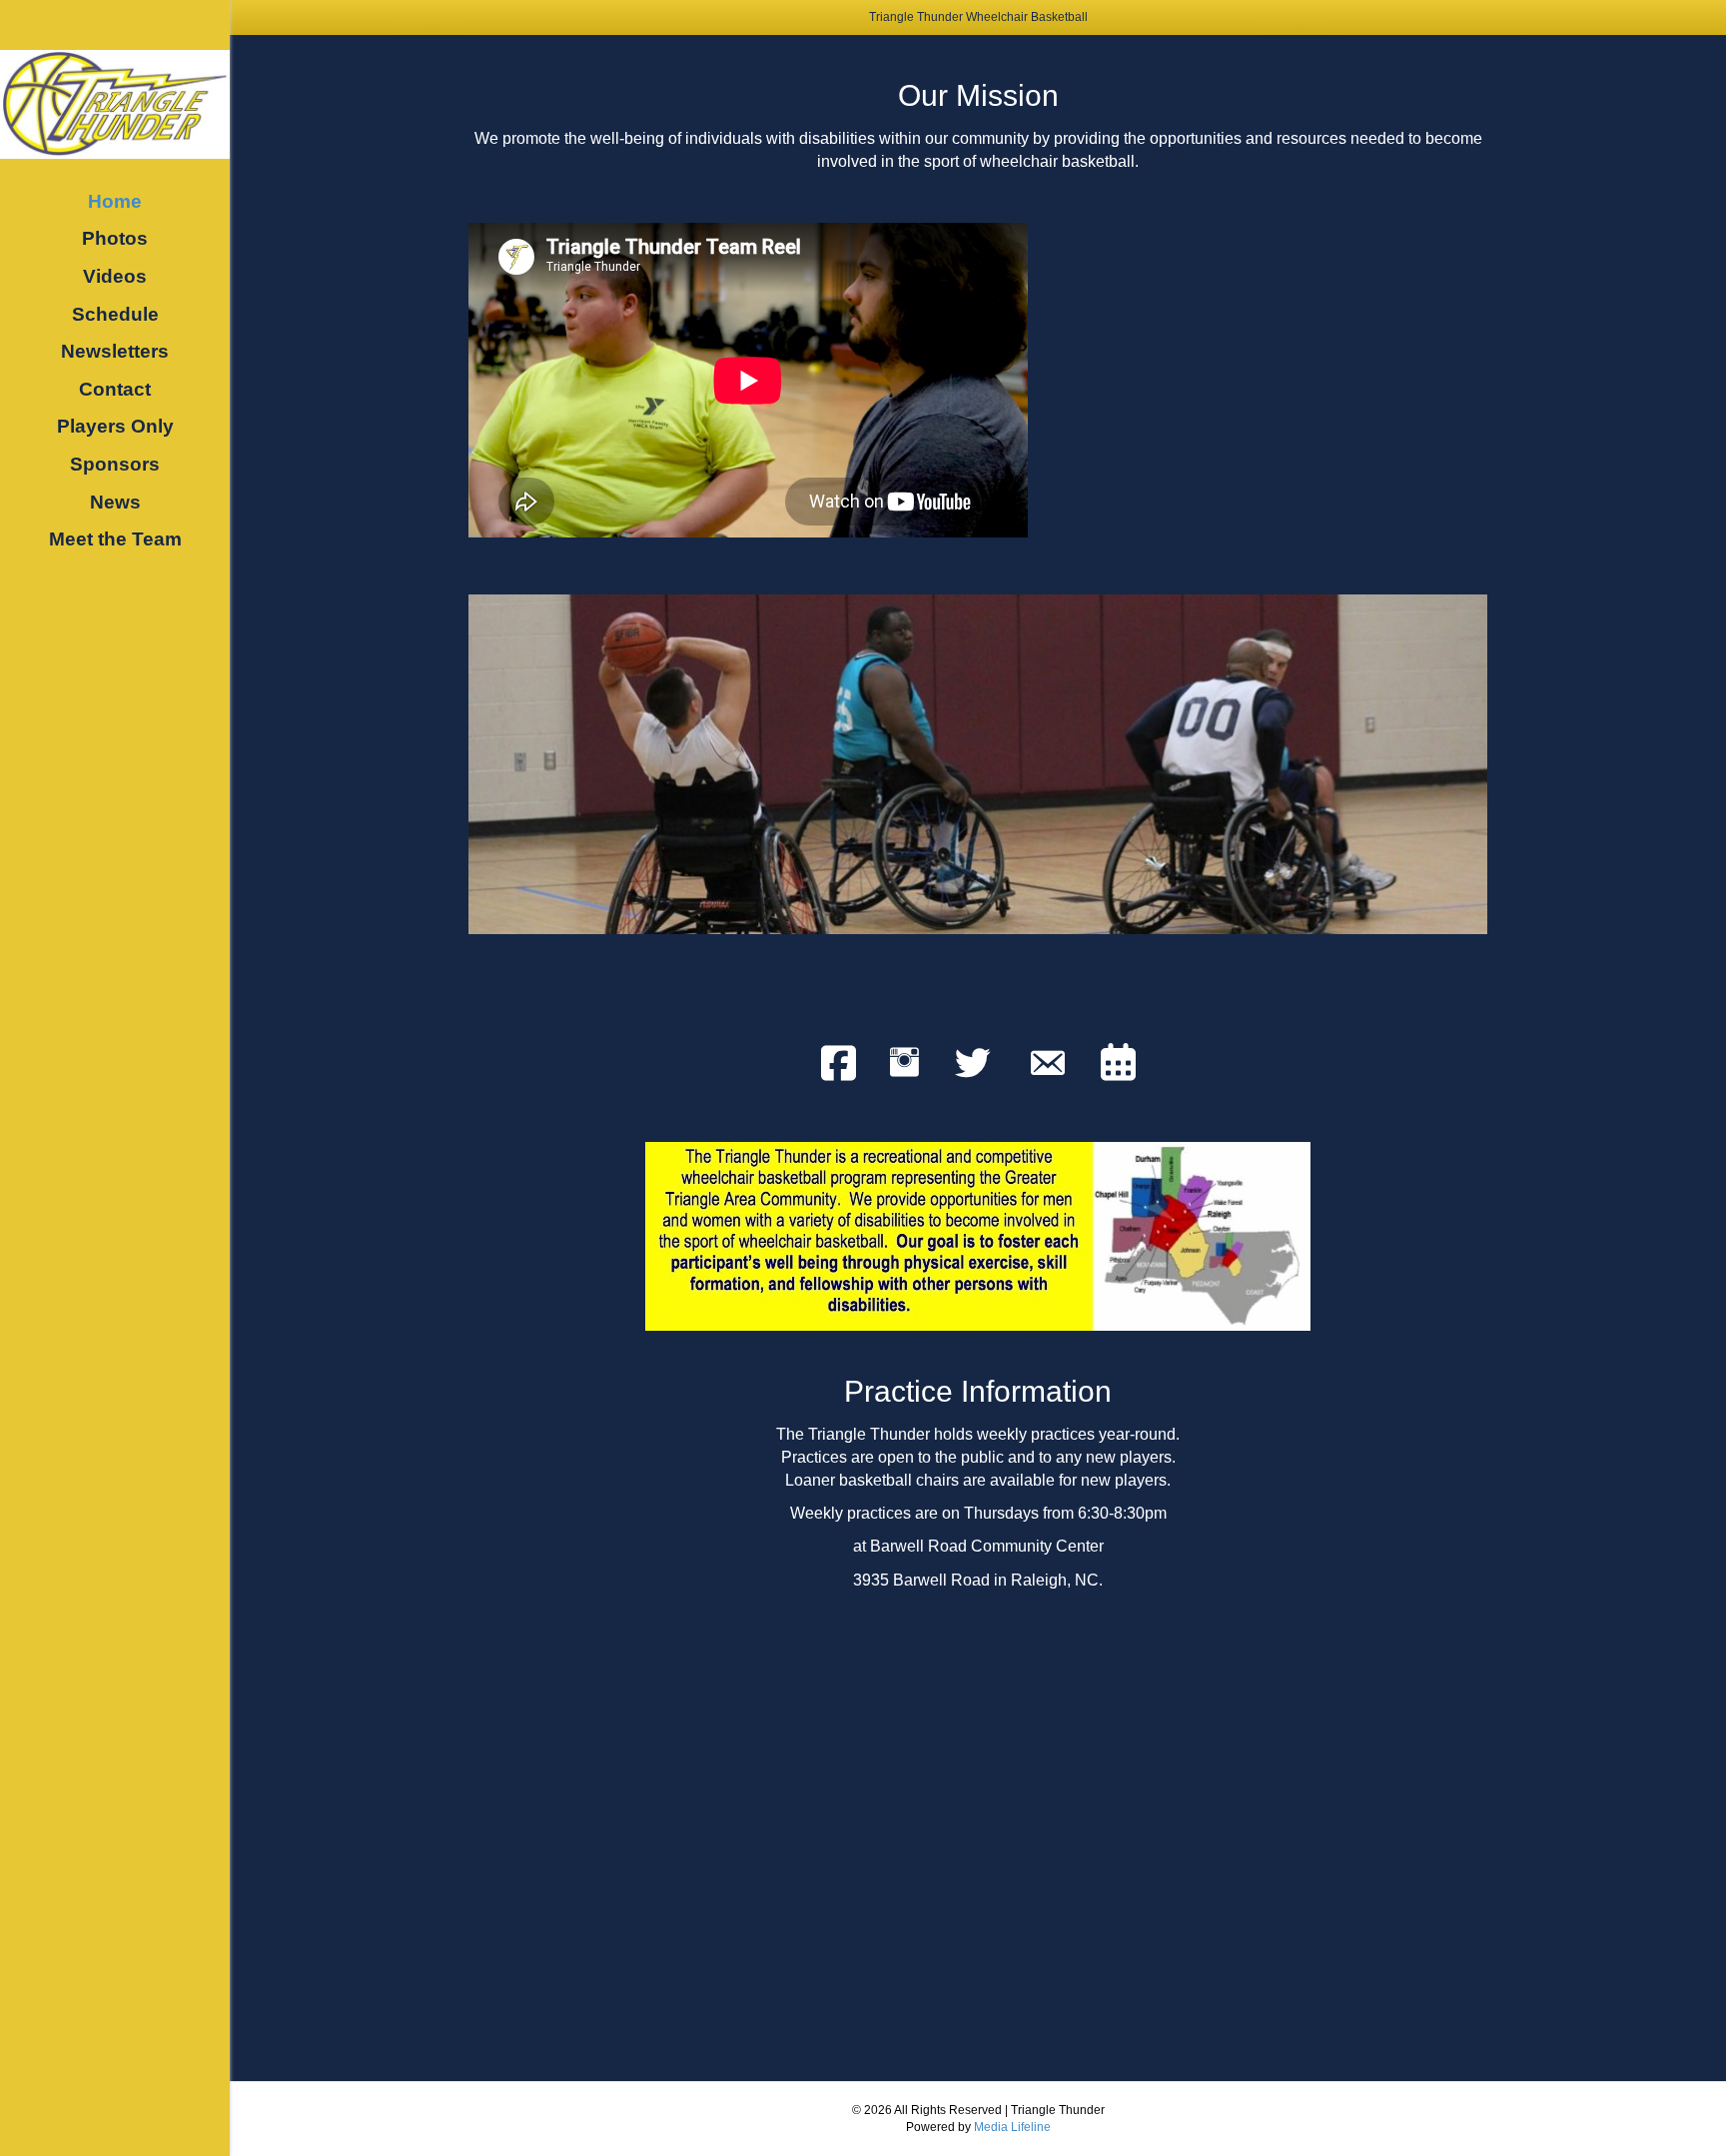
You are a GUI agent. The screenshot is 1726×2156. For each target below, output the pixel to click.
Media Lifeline (1012, 2127)
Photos (115, 238)
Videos (115, 276)
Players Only (115, 426)
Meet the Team (115, 539)
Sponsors (115, 464)
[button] (518, 792)
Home (115, 201)
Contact (115, 389)
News (115, 502)
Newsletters (115, 351)
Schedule (115, 314)
